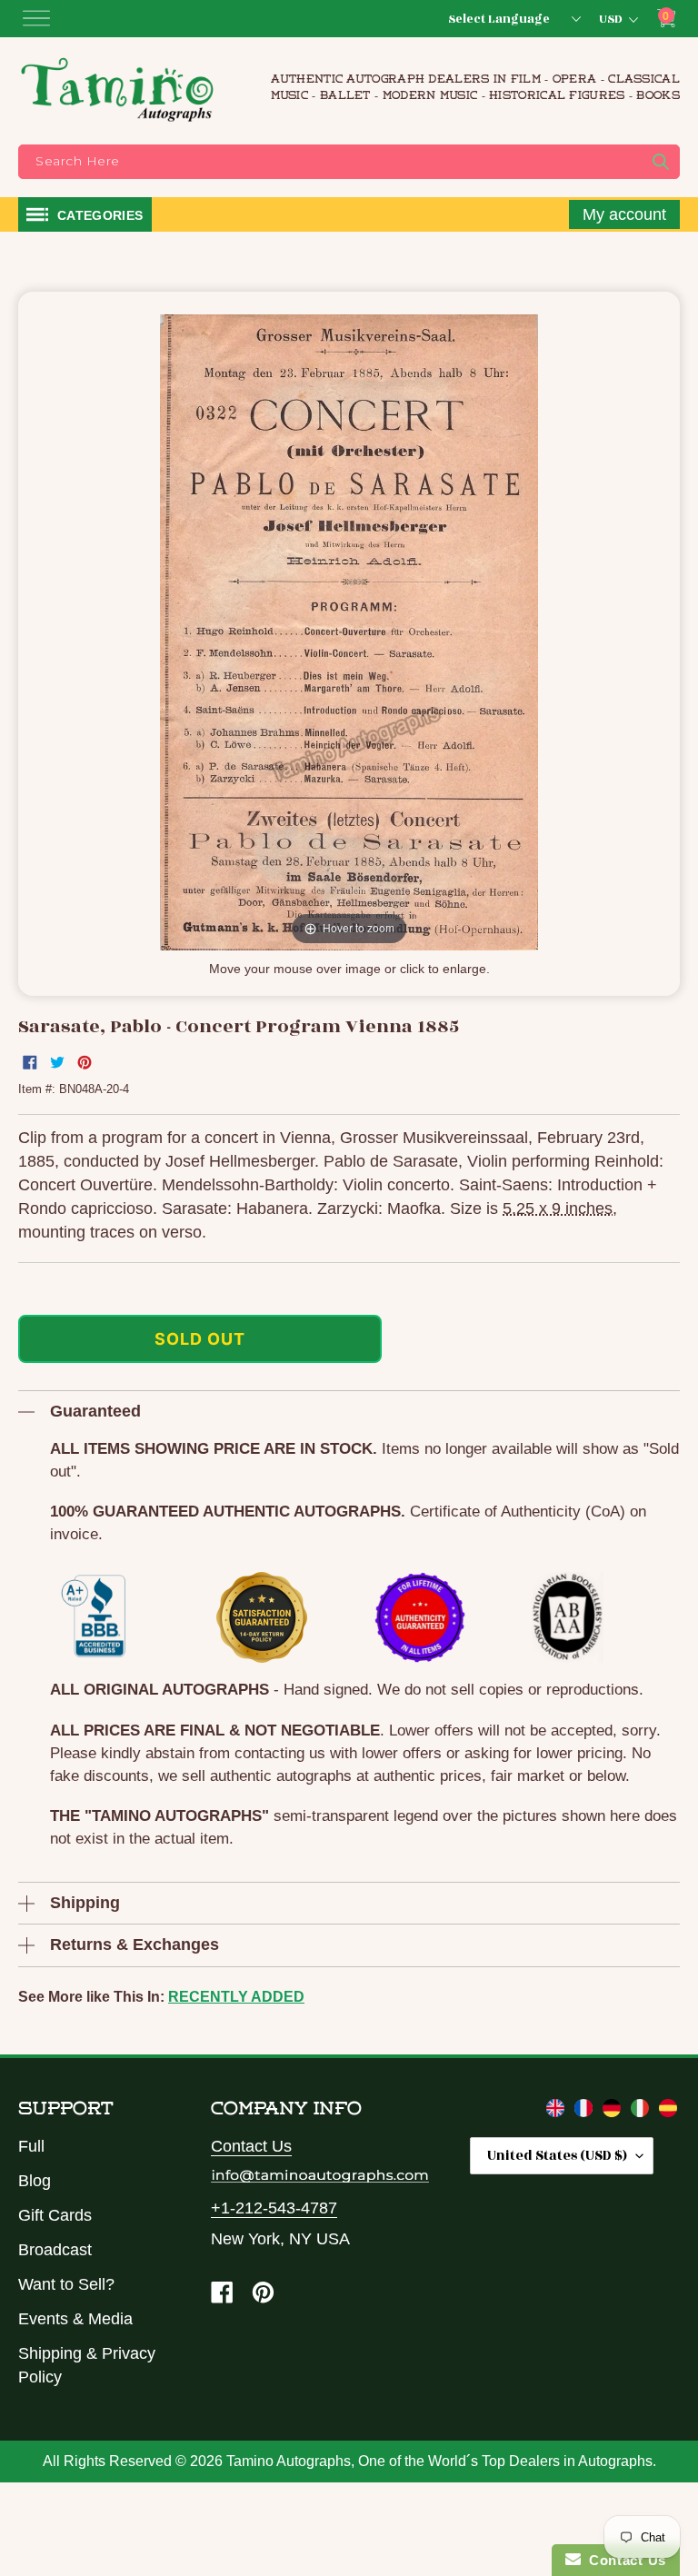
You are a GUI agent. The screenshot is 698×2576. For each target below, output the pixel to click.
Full (31, 2146)
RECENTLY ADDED (236, 1997)
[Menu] (36, 18)
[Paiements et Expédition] (586, 2112)
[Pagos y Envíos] (668, 2112)
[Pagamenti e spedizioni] (642, 2112)
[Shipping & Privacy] (558, 2112)
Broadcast (55, 2250)
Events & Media (75, 2319)
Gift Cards (55, 2215)
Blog (35, 2181)
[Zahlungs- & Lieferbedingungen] (614, 2112)
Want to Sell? (66, 2284)
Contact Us (251, 2146)
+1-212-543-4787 (274, 2208)
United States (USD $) (557, 2156)
